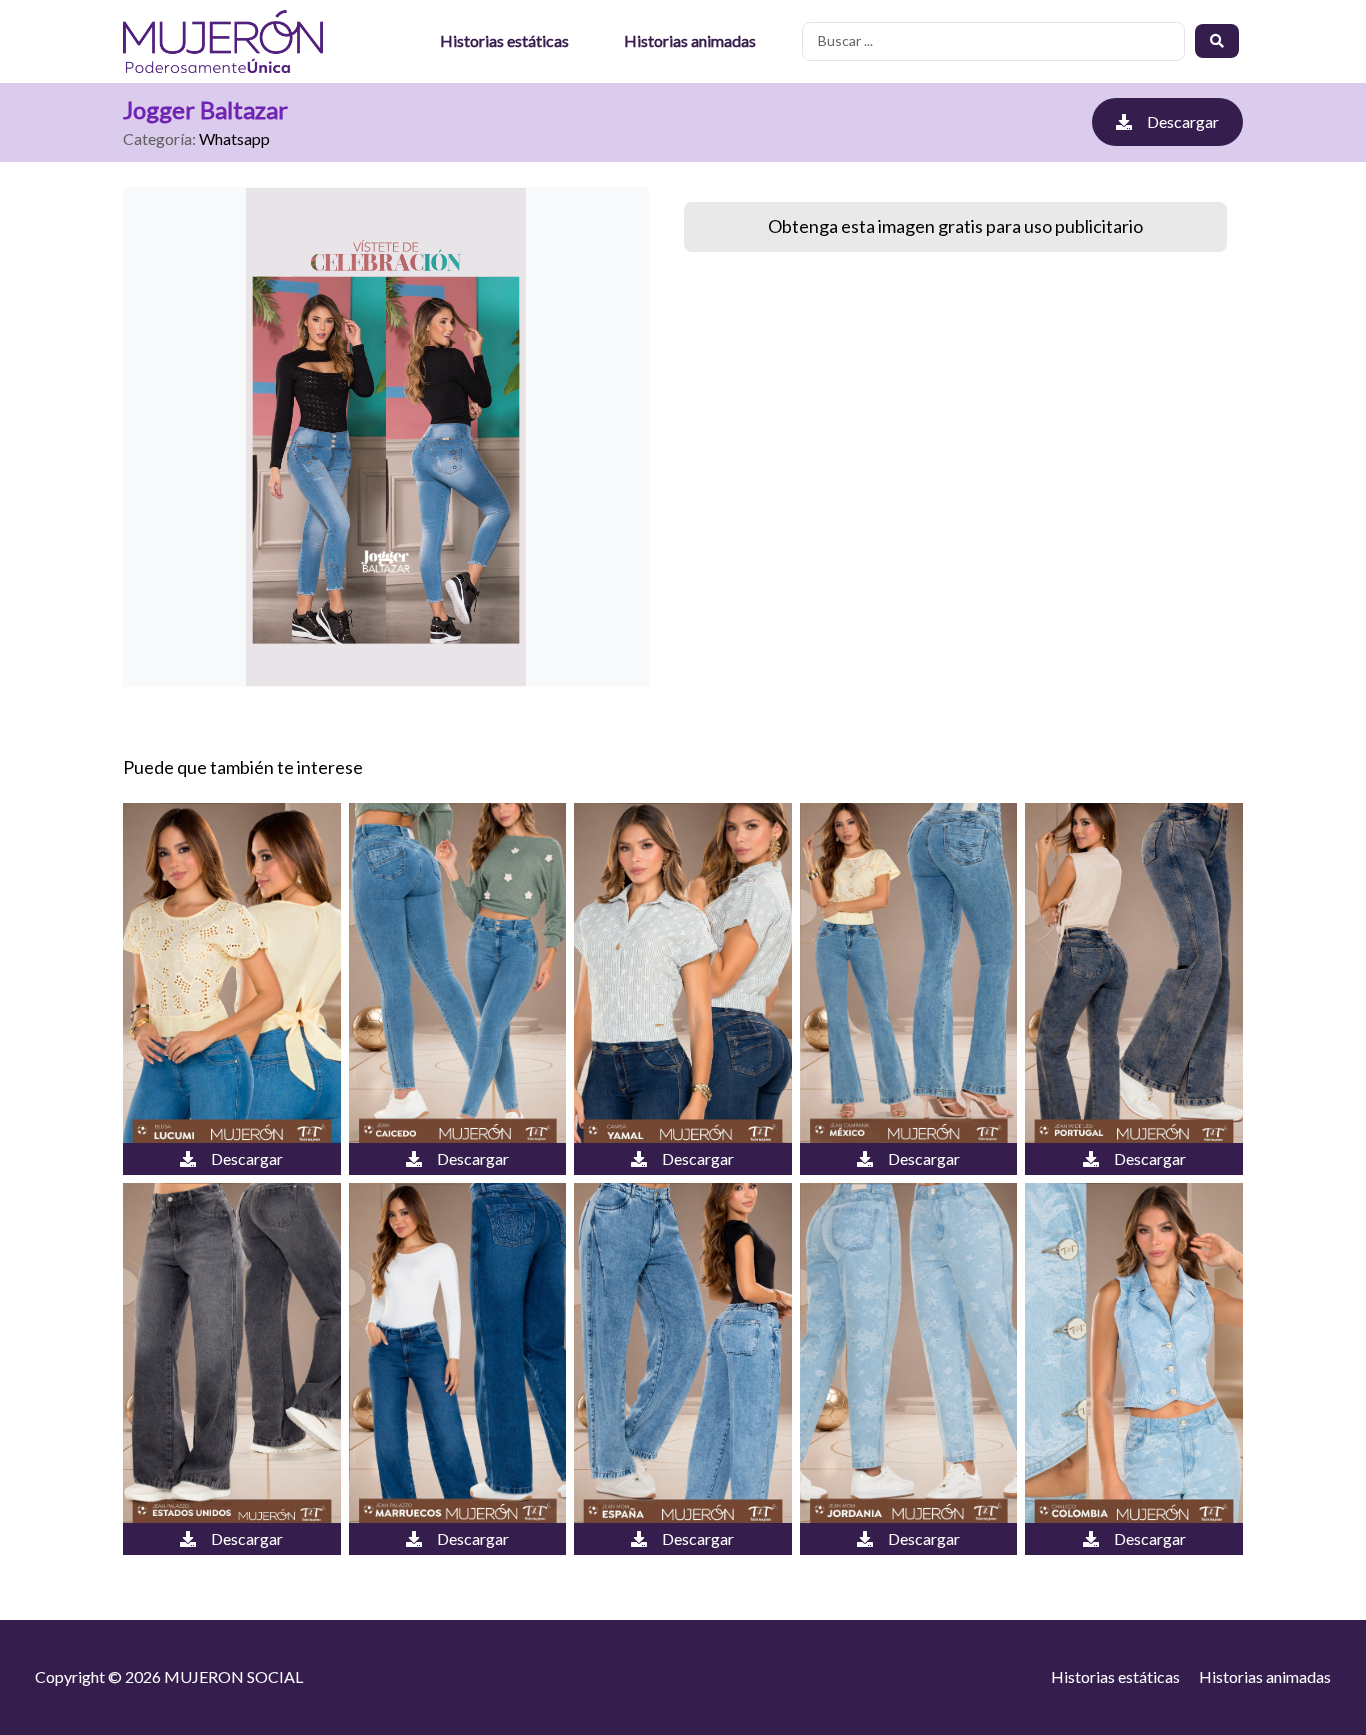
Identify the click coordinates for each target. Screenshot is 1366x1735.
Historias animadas (690, 40)
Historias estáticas (504, 40)
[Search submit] (1217, 41)
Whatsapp (234, 138)
